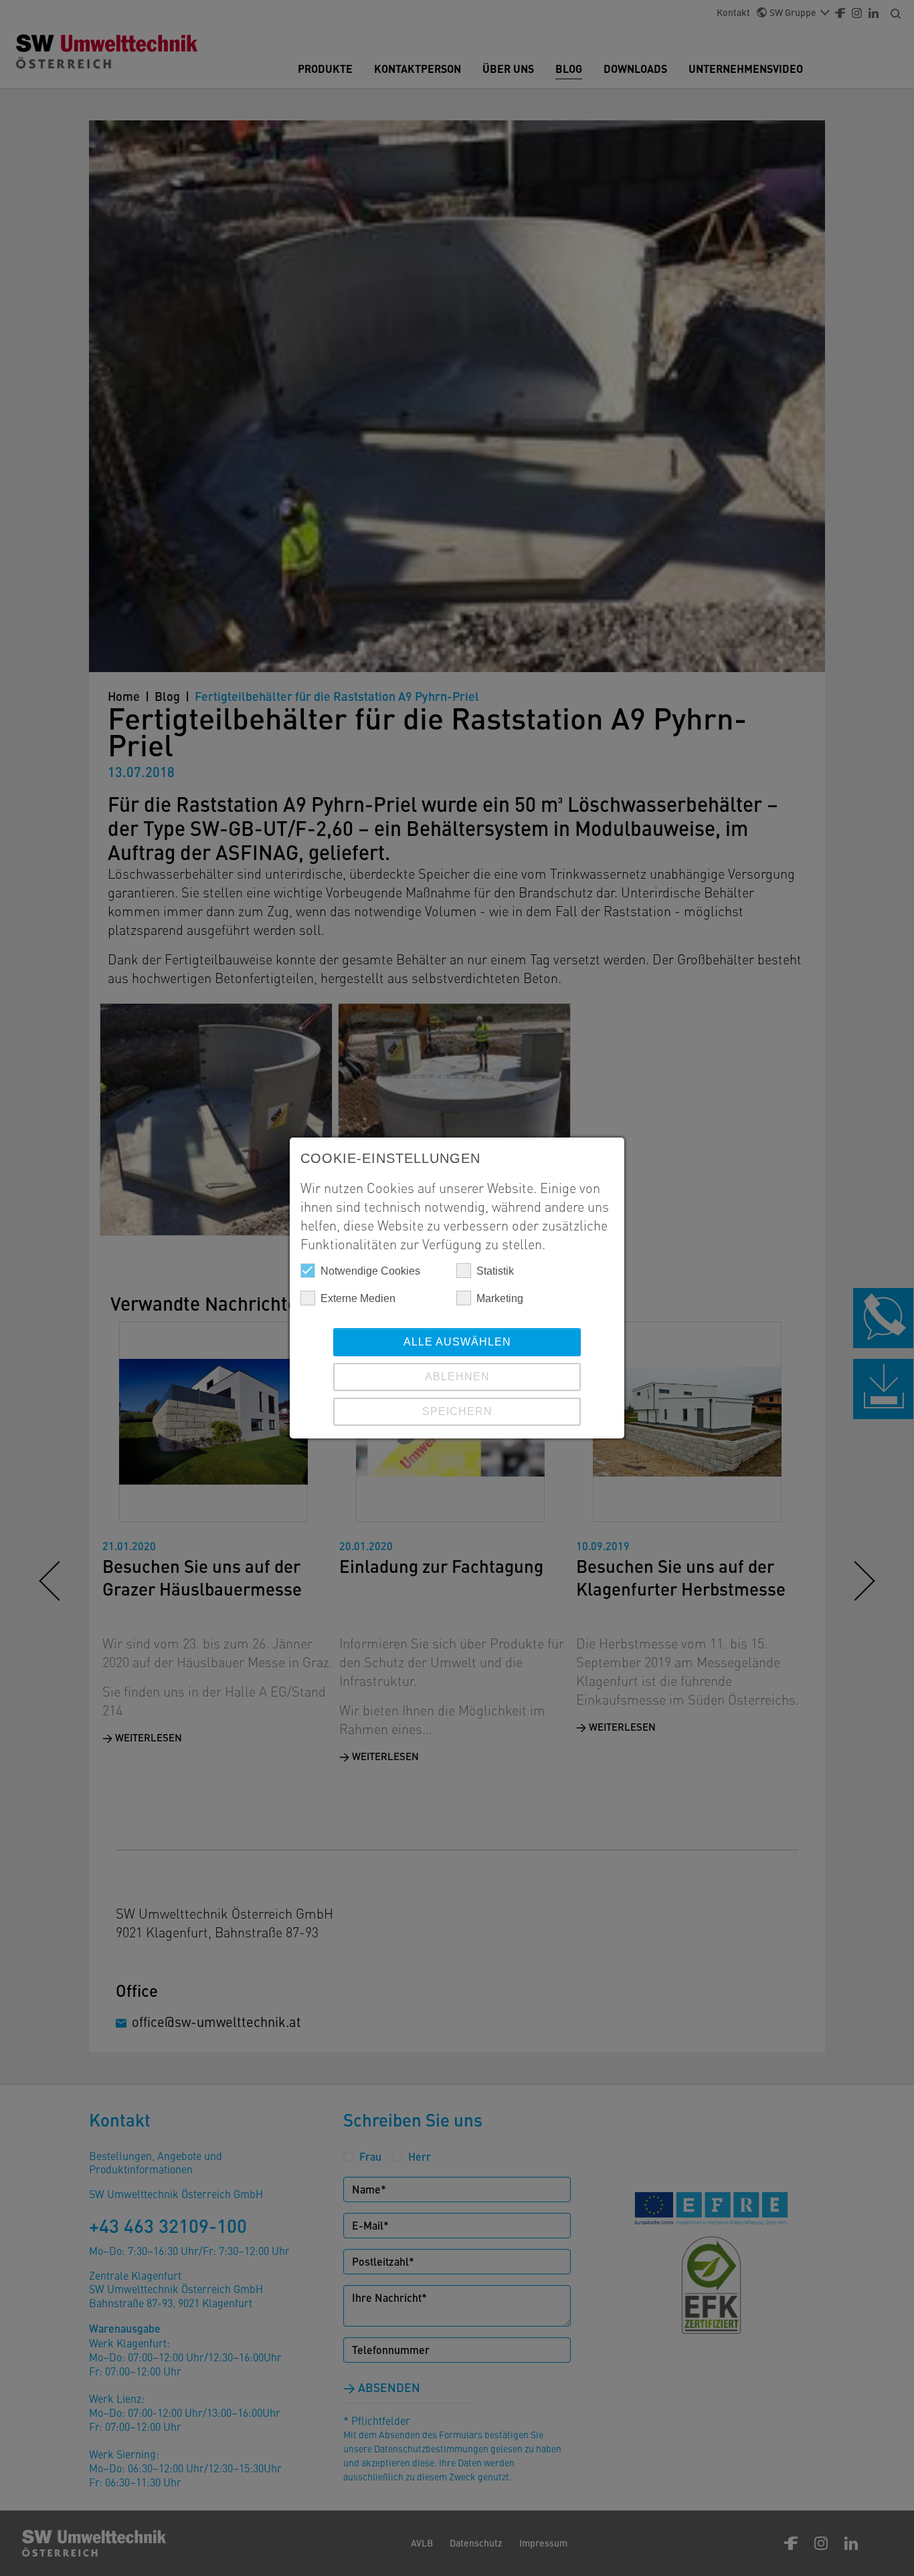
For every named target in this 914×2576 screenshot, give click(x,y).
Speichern (457, 1411)
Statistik (495, 1271)
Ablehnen (457, 1377)
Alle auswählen (457, 1342)
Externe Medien (358, 1298)
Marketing (500, 1298)
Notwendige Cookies (370, 1271)
